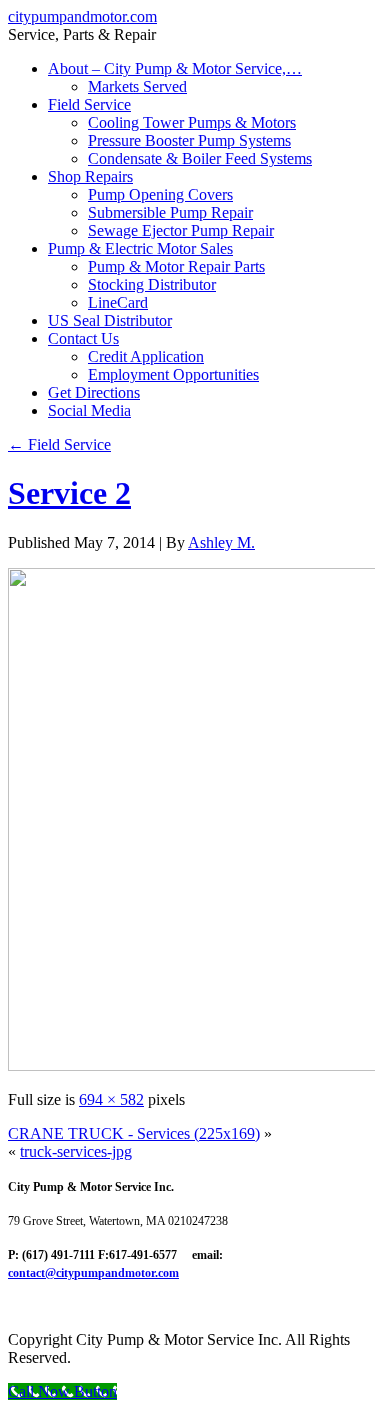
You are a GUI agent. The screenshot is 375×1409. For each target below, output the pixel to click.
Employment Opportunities (173, 374)
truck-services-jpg (76, 1151)
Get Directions (94, 392)
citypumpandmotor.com (82, 16)
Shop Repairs (90, 176)
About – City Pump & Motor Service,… (175, 68)
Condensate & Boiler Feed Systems (200, 158)
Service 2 (69, 493)
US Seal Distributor (110, 320)
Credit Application (146, 356)
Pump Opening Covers (160, 194)
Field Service (89, 104)
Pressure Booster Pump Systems (189, 140)
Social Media (89, 410)
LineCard (118, 302)
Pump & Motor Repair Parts (176, 266)
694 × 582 (111, 1099)
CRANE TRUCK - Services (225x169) (134, 1133)
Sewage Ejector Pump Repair (181, 230)
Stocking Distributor (152, 284)
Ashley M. (221, 542)
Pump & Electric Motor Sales (140, 248)
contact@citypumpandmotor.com (93, 1273)
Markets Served (137, 86)
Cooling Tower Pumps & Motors (192, 122)
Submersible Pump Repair (170, 212)
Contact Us (83, 338)
